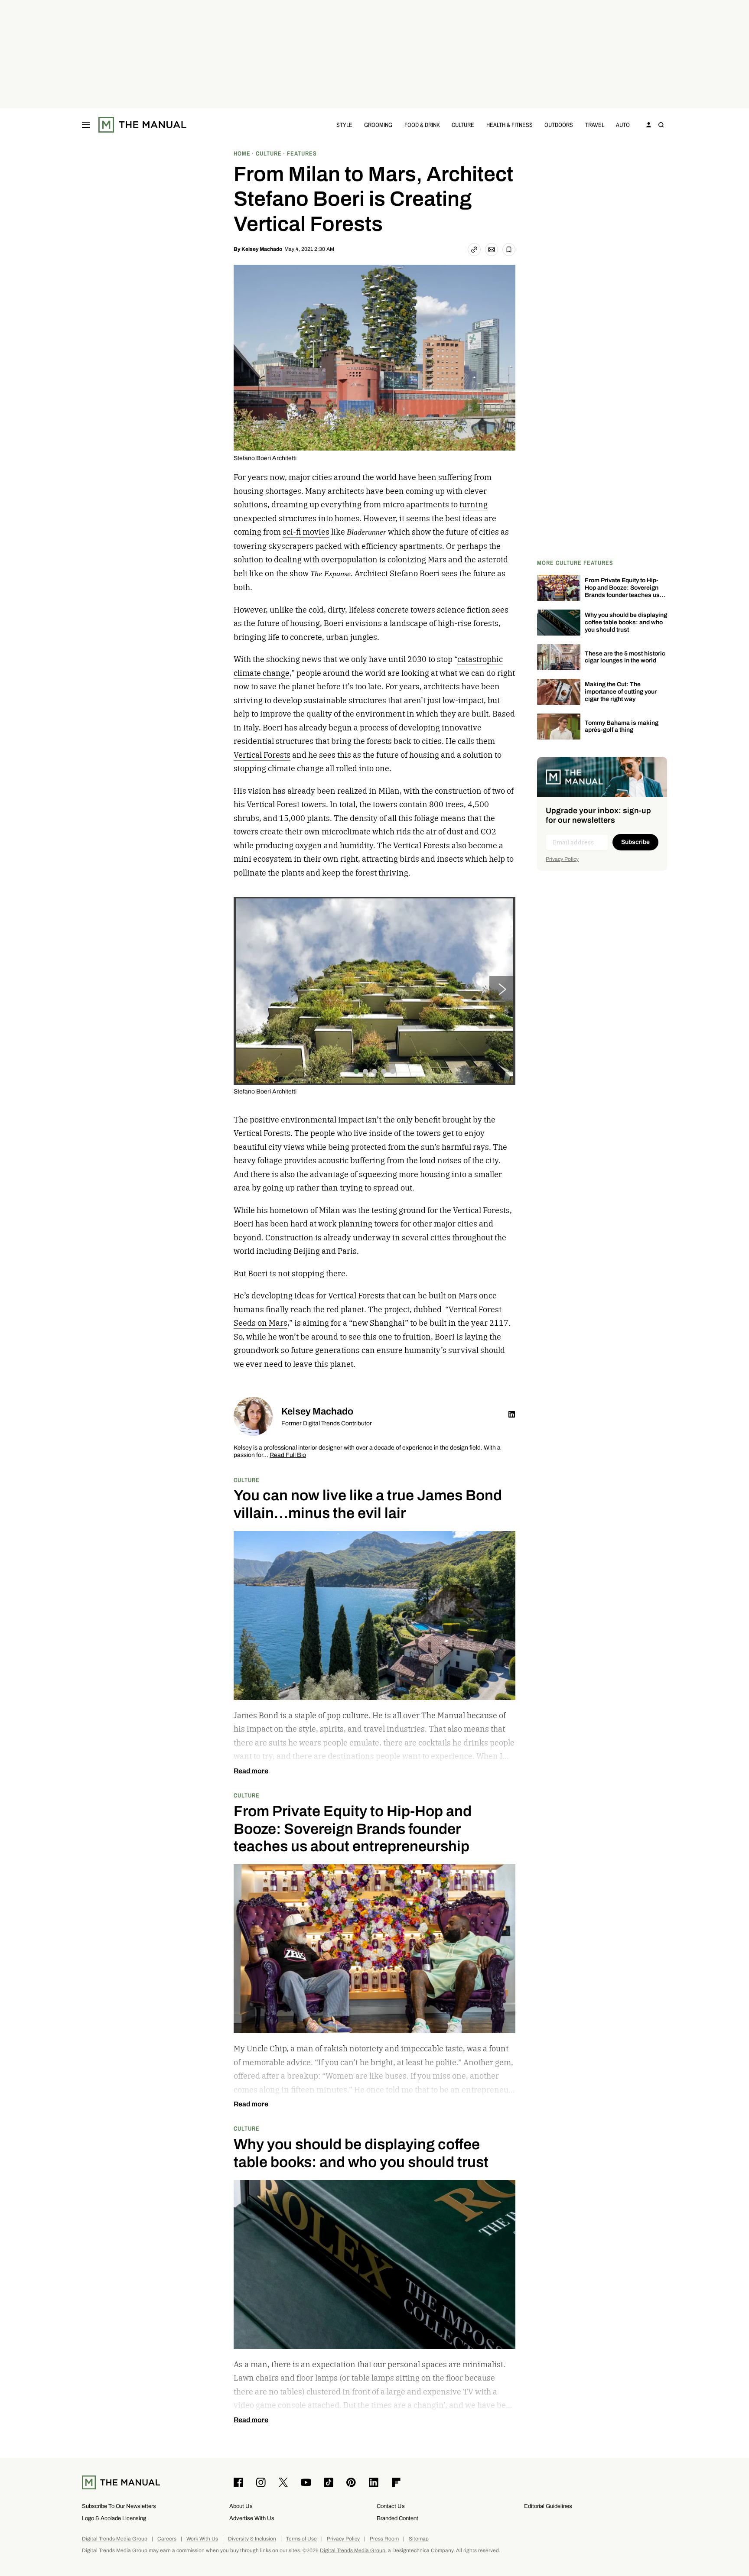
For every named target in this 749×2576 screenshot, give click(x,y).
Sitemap (419, 2539)
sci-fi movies (306, 532)
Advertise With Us (252, 2518)
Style (344, 125)
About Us (241, 2506)
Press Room (384, 2539)
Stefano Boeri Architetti (265, 458)
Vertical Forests (262, 755)
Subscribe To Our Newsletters (119, 2506)
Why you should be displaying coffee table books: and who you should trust (626, 622)
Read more (251, 1771)
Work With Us (202, 2539)
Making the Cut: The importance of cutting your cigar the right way (621, 692)
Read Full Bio (288, 1455)
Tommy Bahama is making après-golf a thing (622, 727)
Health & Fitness (510, 125)
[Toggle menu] (86, 125)
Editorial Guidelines (548, 2506)
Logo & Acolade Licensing (114, 2518)
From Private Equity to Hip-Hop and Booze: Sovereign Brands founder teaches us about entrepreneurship (622, 591)
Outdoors (559, 125)
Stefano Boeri (415, 573)
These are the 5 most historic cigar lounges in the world (625, 657)
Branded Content (397, 2518)
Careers (167, 2539)
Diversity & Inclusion (252, 2539)
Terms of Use (301, 2539)
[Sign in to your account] (649, 125)
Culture (463, 125)
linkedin (512, 1415)
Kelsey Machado (262, 249)
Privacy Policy (562, 859)
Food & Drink (422, 125)
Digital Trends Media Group (115, 2539)
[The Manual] (142, 125)
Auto (623, 125)
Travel (595, 125)
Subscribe (635, 842)
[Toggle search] (661, 125)
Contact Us (391, 2506)
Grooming (378, 125)
